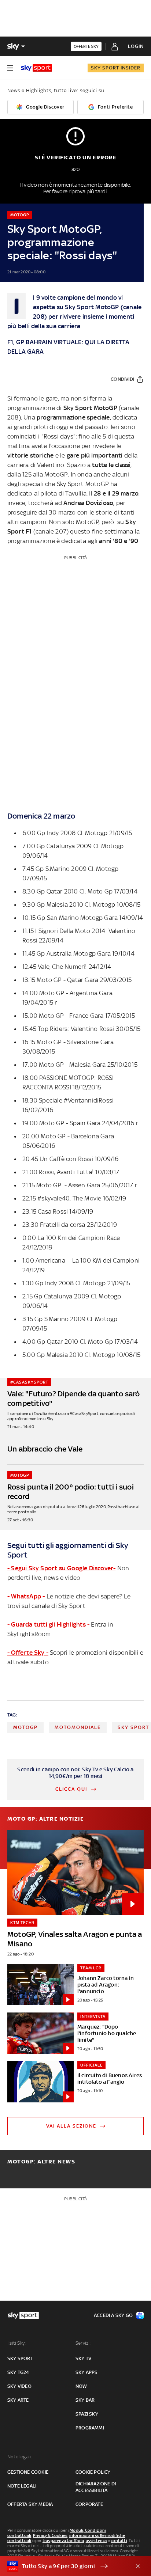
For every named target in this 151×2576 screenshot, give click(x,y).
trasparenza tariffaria (63, 2541)
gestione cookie (28, 2472)
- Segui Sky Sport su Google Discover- (61, 1568)
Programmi (90, 2428)
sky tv (83, 2358)
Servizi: (83, 2343)
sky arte (18, 2400)
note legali (22, 2486)
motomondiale (78, 1727)
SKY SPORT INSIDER (116, 68)
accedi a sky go (113, 2315)
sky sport (20, 2358)
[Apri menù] (10, 68)
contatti (119, 2541)
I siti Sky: (16, 2343)
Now (81, 2386)
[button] (64, 2566)
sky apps (87, 2372)
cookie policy (93, 2472)
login (136, 46)
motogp (25, 1727)
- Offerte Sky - (28, 1653)
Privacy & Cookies (50, 2535)
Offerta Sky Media (30, 2504)
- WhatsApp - (26, 1596)
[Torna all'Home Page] (36, 68)
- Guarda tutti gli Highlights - (48, 1624)
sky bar (85, 2400)
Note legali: (20, 2457)
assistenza (96, 2541)
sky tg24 (18, 2372)
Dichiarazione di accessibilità (96, 2487)
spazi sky (87, 2414)
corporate (89, 2504)
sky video (19, 2386)
